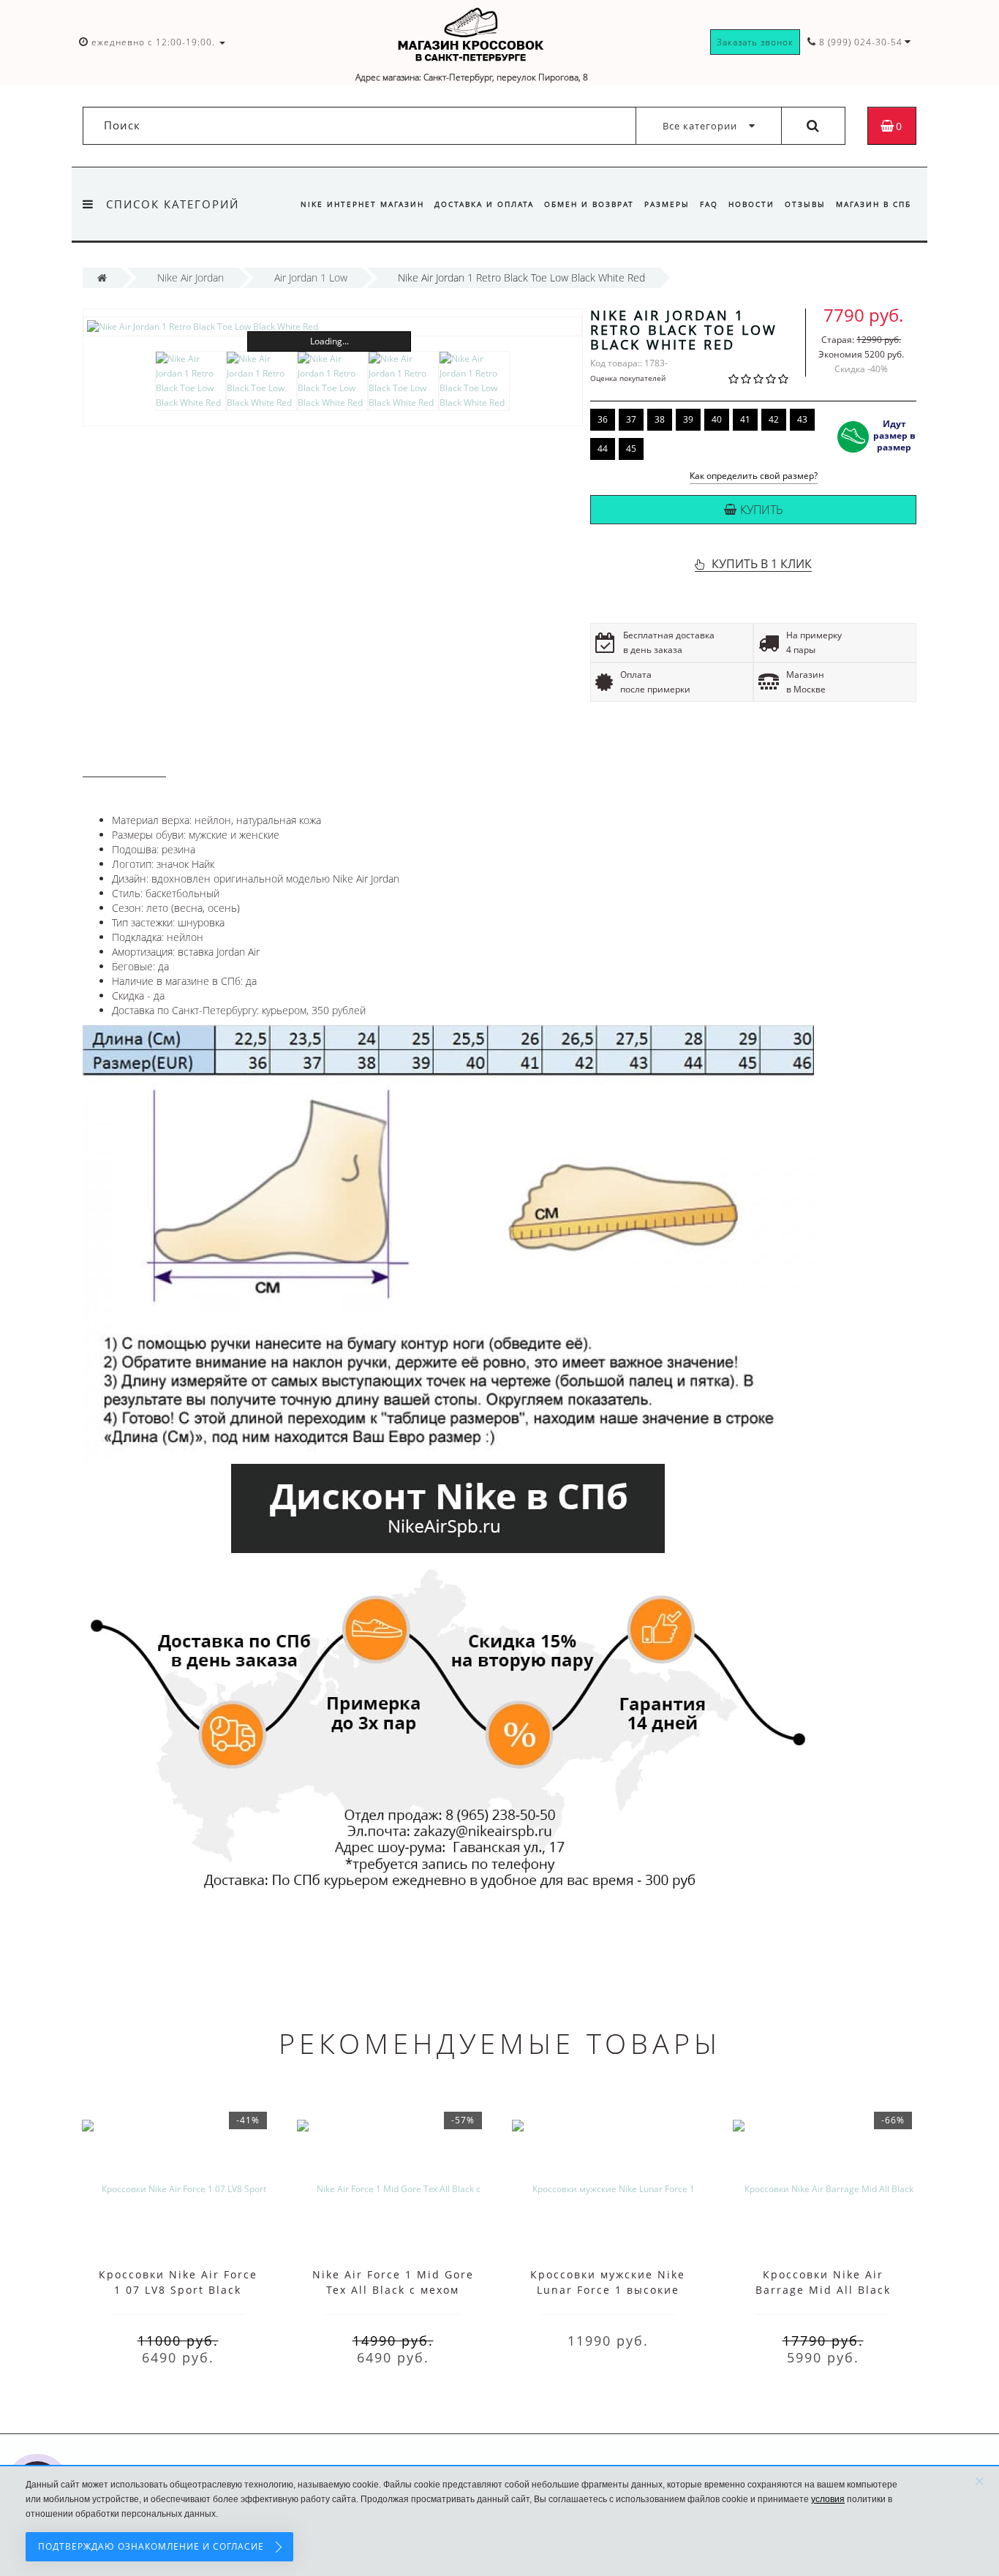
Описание (124, 763)
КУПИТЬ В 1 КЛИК (762, 564)
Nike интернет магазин (362, 204)
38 (660, 419)
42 (774, 419)
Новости (751, 204)
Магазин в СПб (874, 204)
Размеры (667, 204)
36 (603, 419)
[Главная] (102, 277)
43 (802, 419)
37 (631, 419)
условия (828, 2499)
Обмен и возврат (589, 204)
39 (688, 419)
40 (717, 419)
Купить (762, 510)
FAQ (709, 204)
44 (603, 449)
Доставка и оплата (484, 204)
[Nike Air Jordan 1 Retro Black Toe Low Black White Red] (333, 326)
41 (745, 419)
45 (631, 449)
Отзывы (805, 204)
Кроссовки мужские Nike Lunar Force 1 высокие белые (608, 2290)
